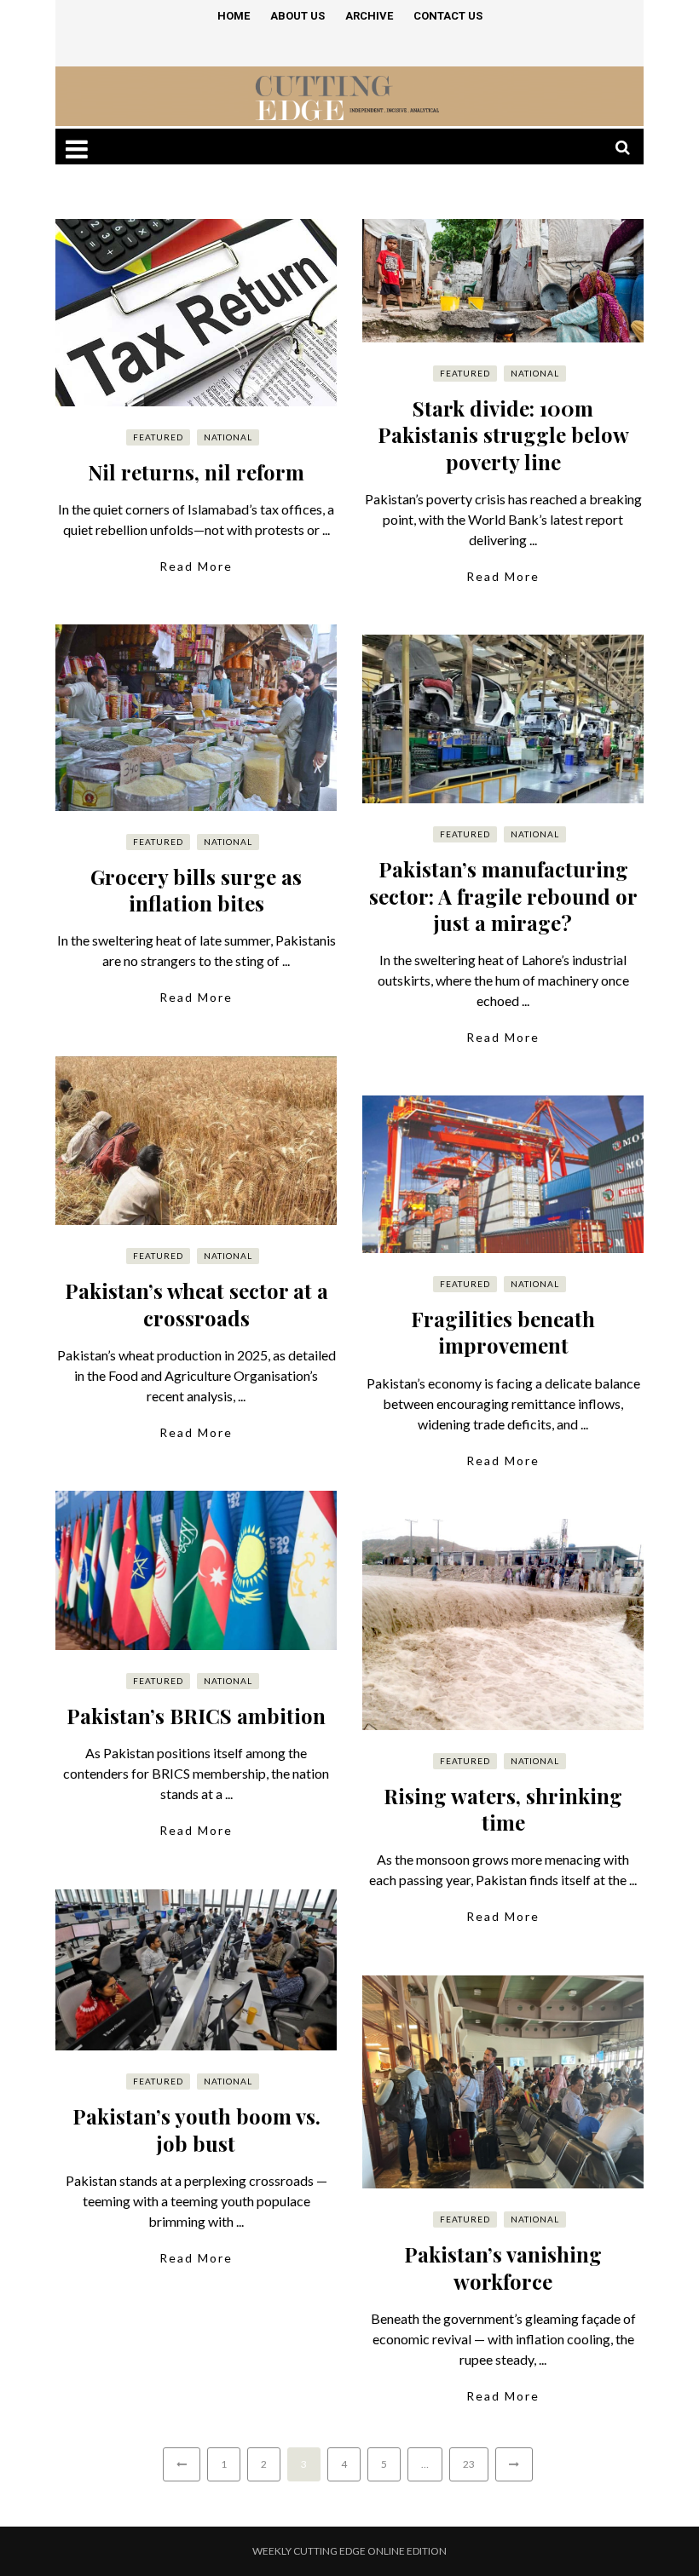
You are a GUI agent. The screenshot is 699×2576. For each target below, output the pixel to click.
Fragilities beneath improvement (503, 1332)
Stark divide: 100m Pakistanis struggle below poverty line (503, 434)
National (228, 437)
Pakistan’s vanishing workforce (503, 2267)
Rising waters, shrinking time (503, 1809)
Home (234, 16)
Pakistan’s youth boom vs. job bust (196, 2129)
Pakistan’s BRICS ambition (196, 1716)
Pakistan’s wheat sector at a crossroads (196, 1304)
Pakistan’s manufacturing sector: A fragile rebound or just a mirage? (503, 895)
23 (469, 2464)
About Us (298, 16)
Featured (158, 437)
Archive (369, 16)
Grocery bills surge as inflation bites (196, 890)
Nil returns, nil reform (196, 472)
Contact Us (448, 16)
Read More (196, 566)
